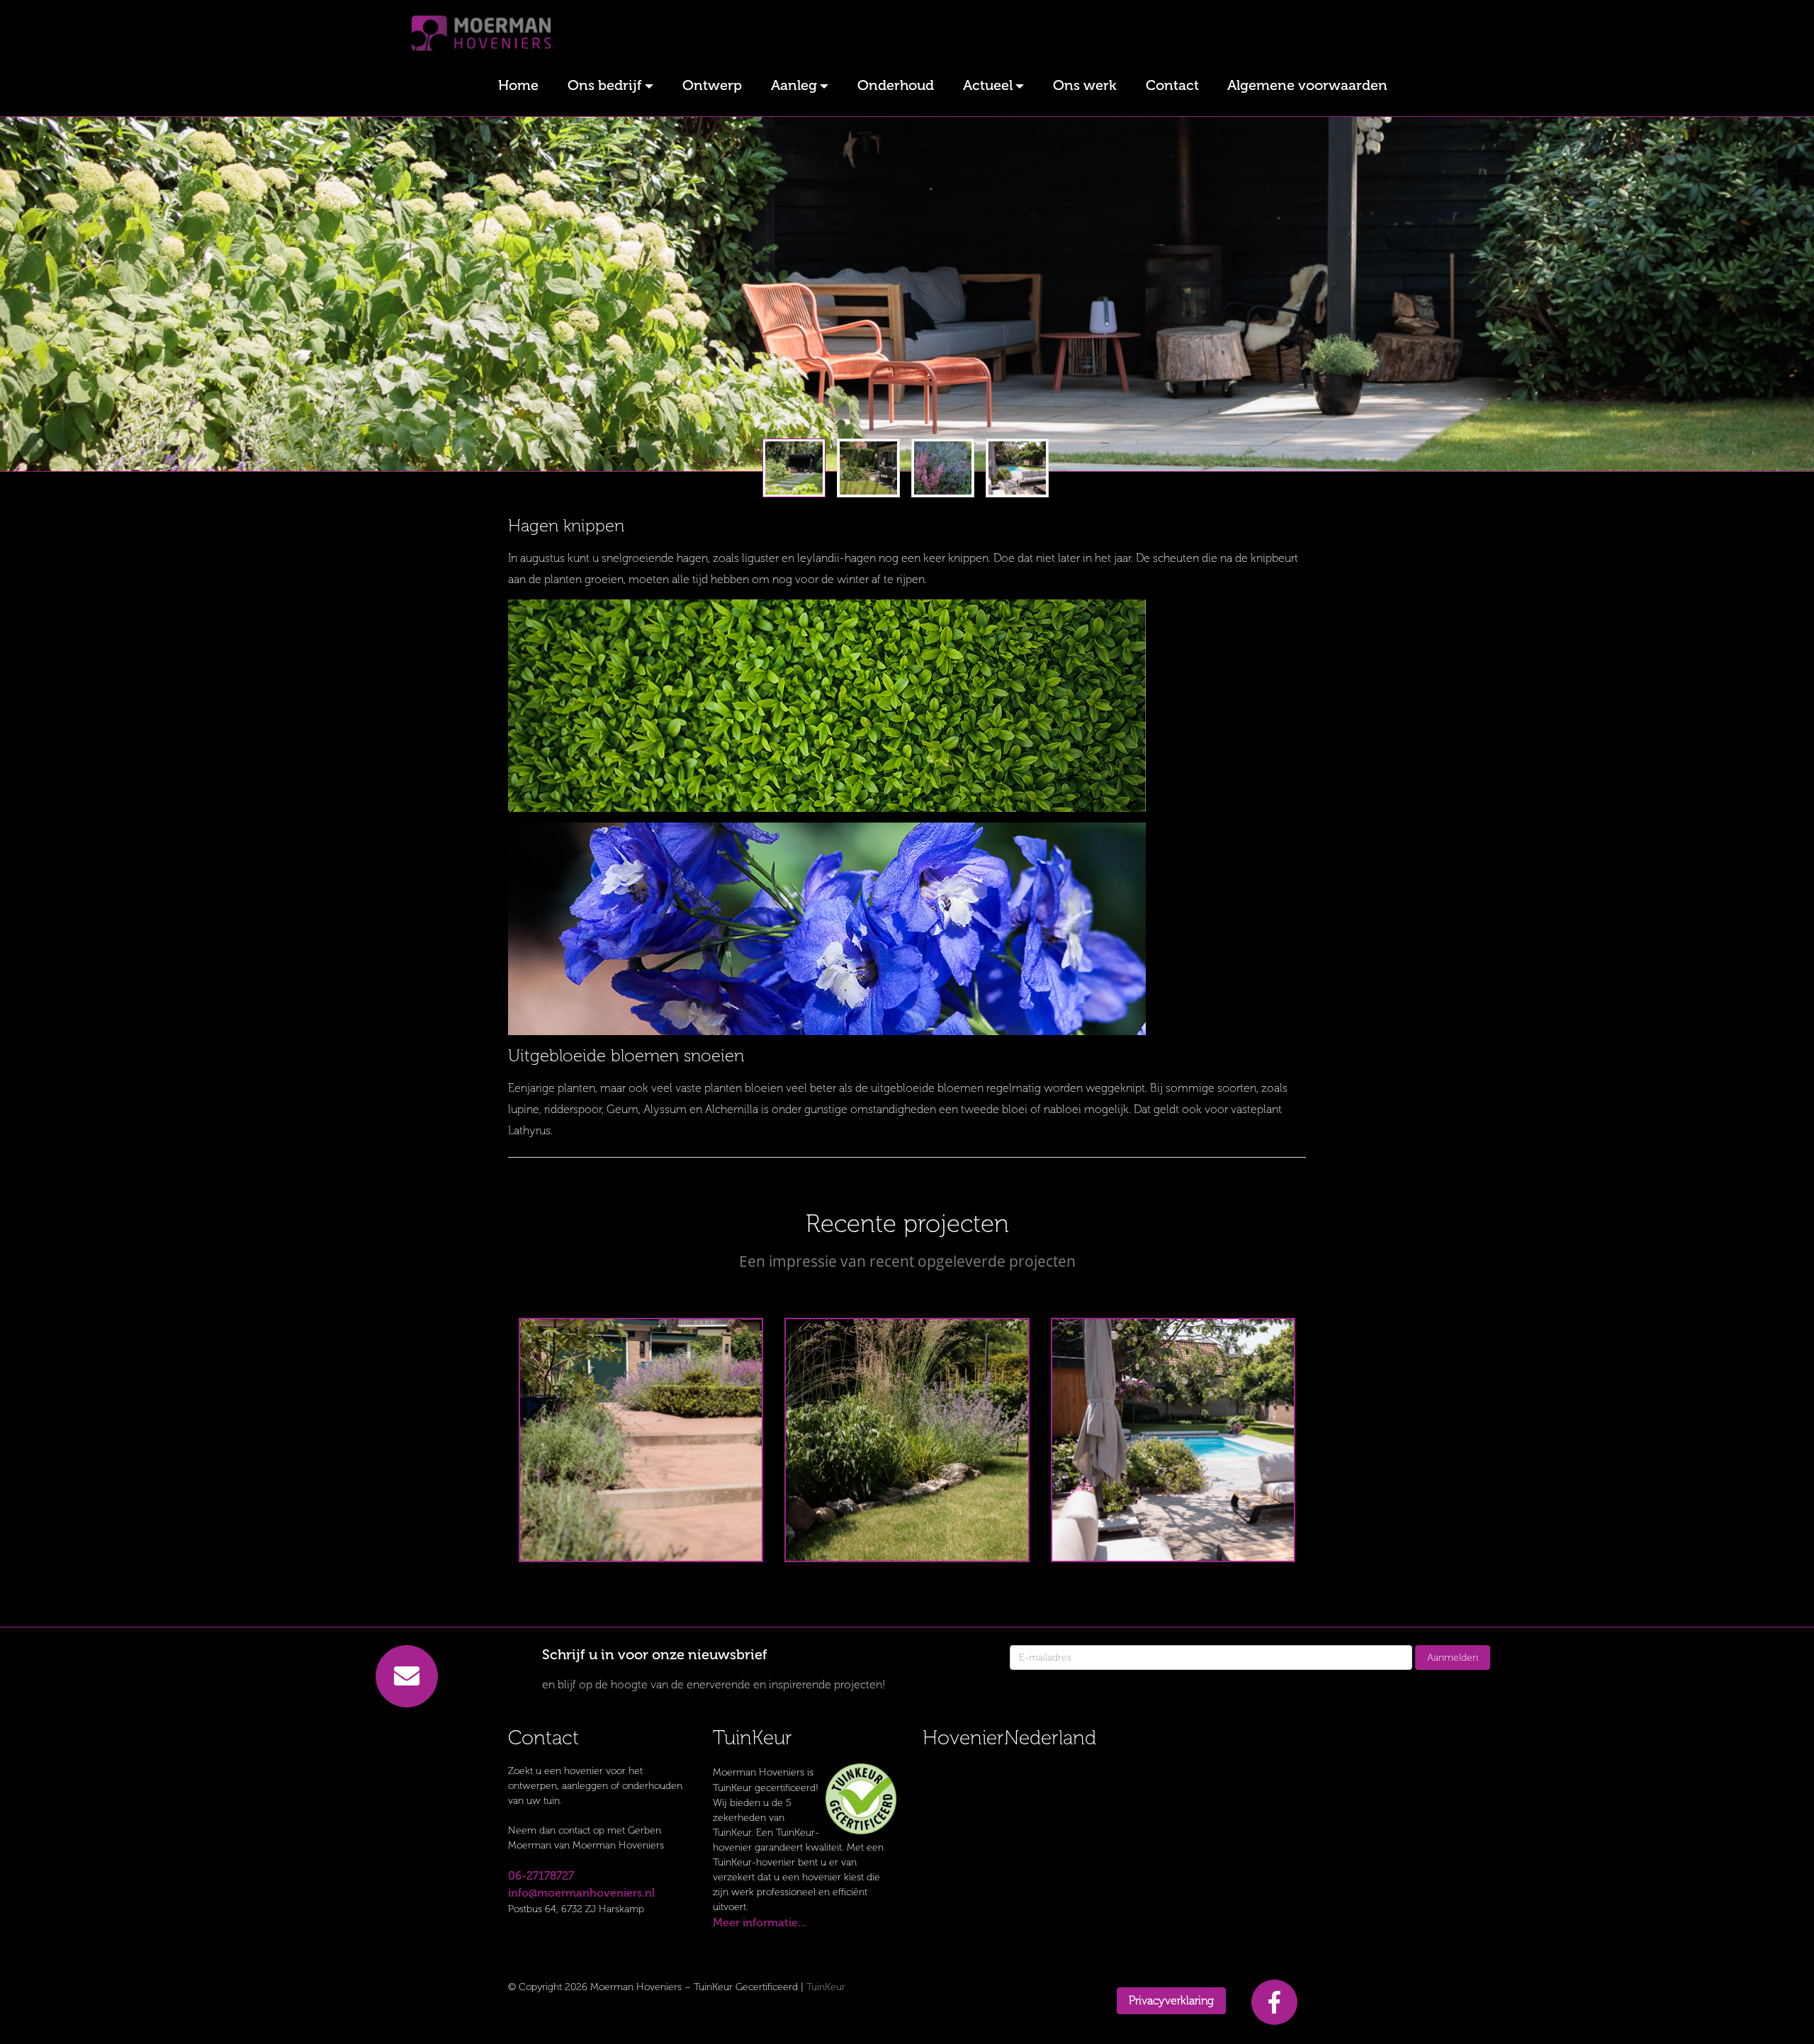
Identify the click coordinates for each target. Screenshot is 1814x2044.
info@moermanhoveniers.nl (581, 1893)
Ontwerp (712, 85)
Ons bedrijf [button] (605, 85)
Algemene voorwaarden (1307, 85)
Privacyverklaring (1171, 2000)
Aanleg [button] (794, 85)
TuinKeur (826, 1987)
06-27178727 (541, 1876)
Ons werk (1085, 85)
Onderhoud (896, 85)
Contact (1172, 85)
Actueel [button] (988, 85)
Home (518, 85)
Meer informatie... (760, 1922)
